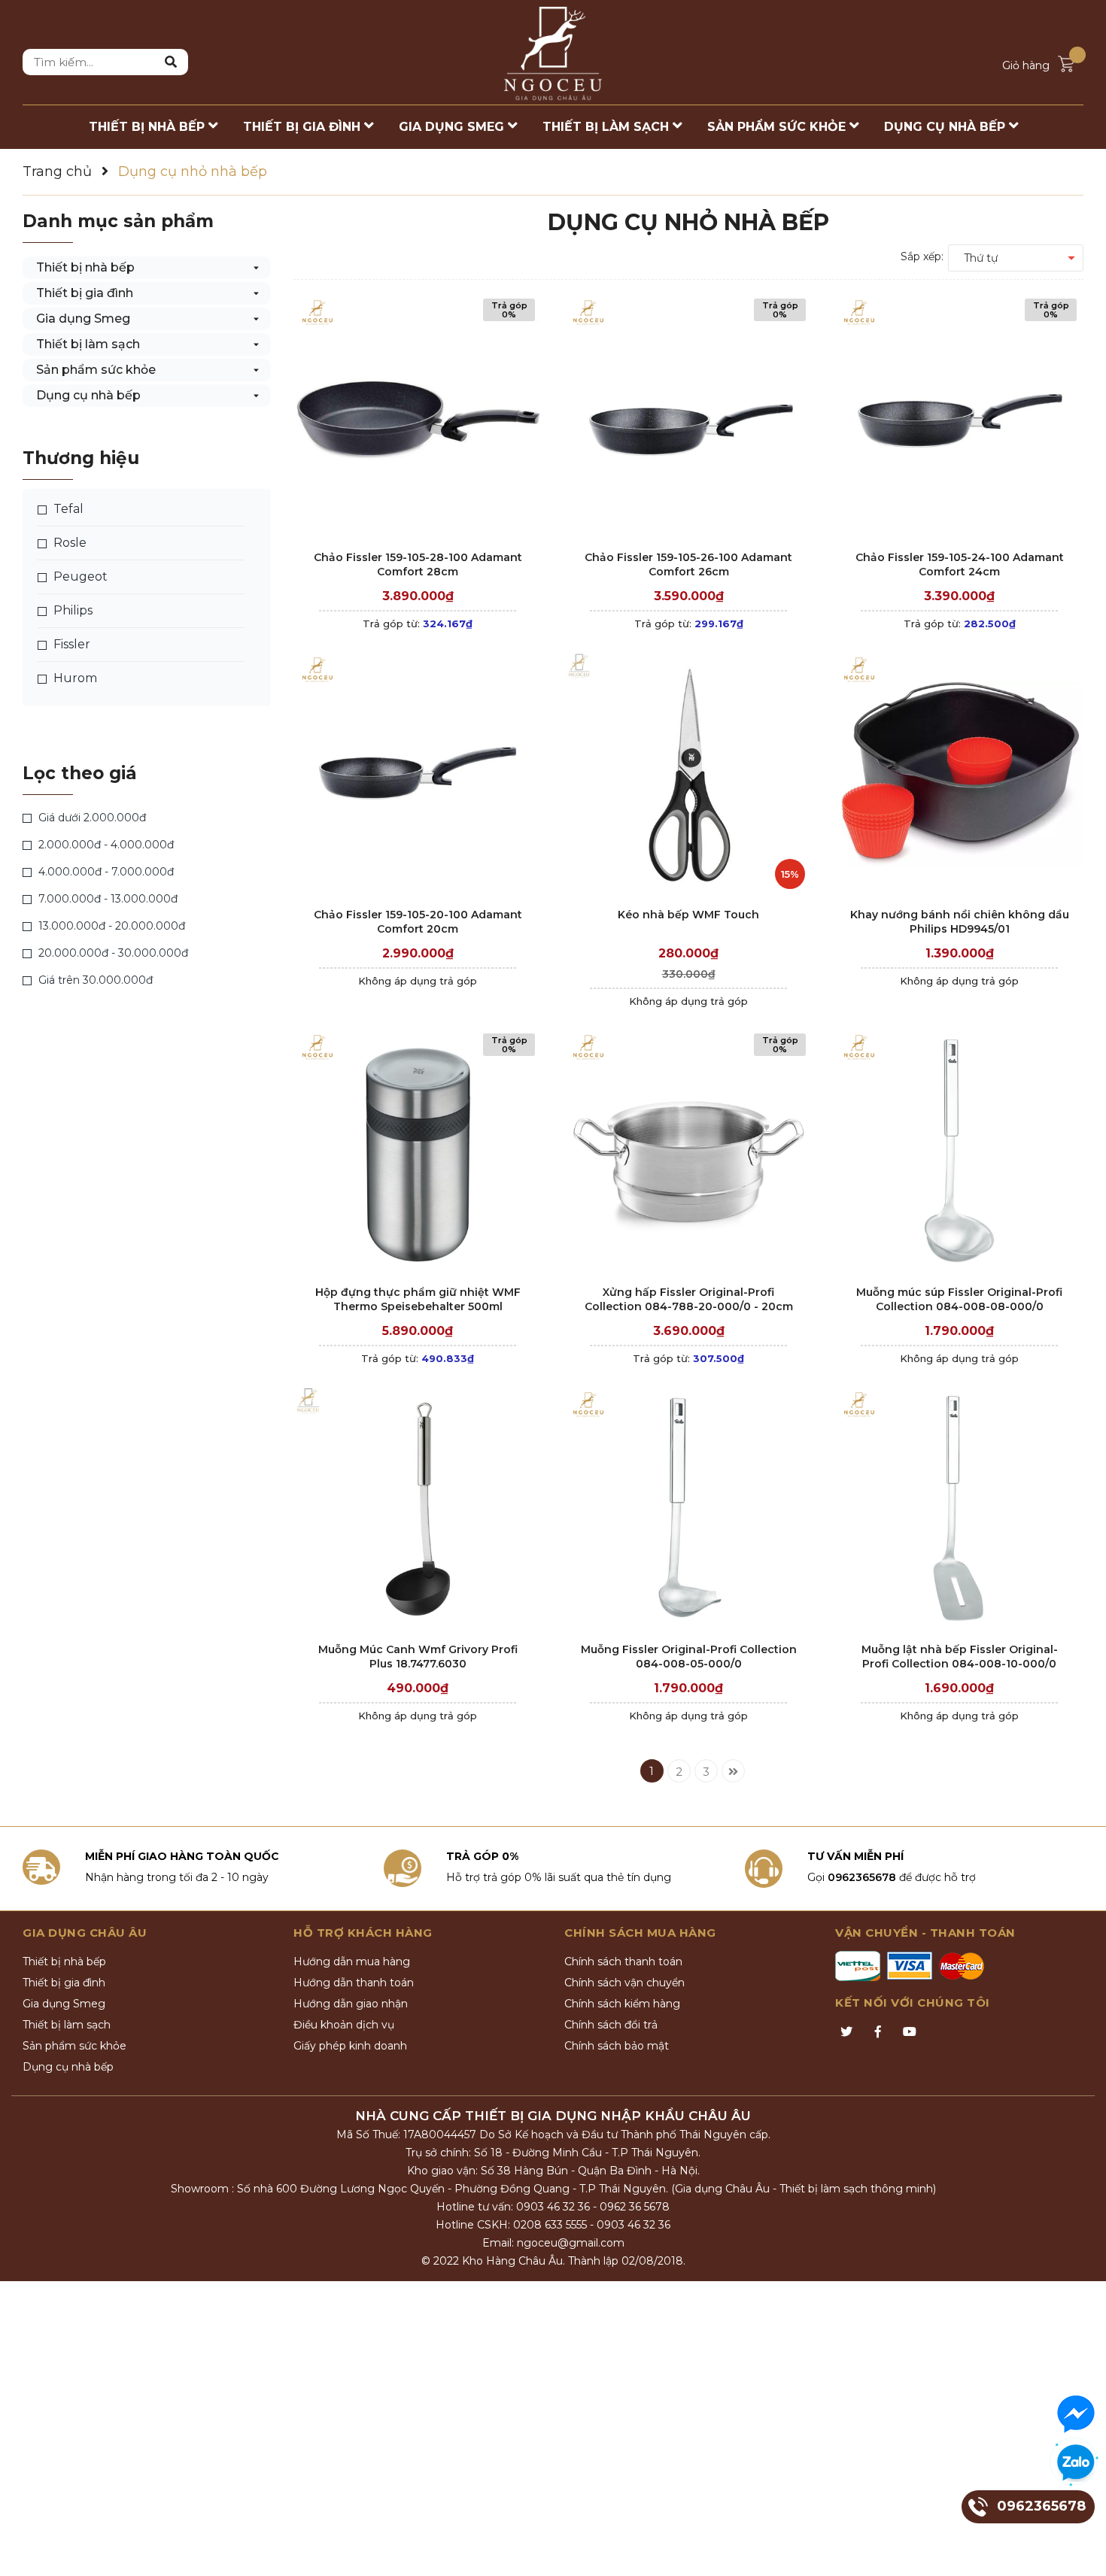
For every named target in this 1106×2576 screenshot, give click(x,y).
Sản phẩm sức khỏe (96, 370)
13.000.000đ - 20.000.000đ (110, 926)
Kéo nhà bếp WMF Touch (688, 915)
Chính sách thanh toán (623, 1962)
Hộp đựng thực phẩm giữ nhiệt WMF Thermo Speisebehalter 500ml (418, 1300)
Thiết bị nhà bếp (85, 267)
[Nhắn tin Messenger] (1076, 2414)
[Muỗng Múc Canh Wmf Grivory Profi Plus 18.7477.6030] (418, 1509)
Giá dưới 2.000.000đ (91, 818)
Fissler (70, 644)
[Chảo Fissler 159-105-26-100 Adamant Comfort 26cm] (688, 417)
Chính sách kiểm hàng (622, 2004)
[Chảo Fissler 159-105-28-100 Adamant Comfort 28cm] (418, 417)
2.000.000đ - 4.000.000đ (105, 845)
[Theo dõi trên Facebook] (878, 2032)
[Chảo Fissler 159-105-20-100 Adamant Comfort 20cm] (418, 774)
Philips (71, 610)
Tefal (67, 509)
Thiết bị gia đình (85, 293)
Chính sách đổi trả (611, 2025)
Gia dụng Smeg (83, 319)
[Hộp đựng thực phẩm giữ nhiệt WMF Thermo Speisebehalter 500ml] (418, 1152)
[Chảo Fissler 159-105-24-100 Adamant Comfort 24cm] (959, 417)
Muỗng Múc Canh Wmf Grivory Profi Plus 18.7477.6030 (418, 1657)
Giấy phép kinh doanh (350, 2046)
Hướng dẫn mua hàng (352, 1962)
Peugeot (79, 576)
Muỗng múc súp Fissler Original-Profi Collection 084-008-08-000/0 (959, 1300)
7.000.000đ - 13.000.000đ (106, 899)
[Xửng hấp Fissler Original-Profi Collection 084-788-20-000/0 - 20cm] (688, 1152)
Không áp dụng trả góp (418, 981)
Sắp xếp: (922, 256)
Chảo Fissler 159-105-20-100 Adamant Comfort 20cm (418, 922)
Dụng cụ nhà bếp (88, 395)
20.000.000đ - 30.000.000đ (112, 953)
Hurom (74, 678)
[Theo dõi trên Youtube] (910, 2032)
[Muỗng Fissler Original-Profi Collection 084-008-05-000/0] (688, 1509)
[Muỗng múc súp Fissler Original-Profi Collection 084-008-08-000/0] (959, 1152)
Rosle (68, 543)
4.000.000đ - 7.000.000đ (105, 872)
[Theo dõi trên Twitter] (846, 2032)
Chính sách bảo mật (617, 2046)
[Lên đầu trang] (1080, 2550)
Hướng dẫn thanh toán (354, 1983)
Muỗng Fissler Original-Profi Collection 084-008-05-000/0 (689, 1657)
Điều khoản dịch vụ (344, 2025)
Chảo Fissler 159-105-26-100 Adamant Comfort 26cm (688, 565)
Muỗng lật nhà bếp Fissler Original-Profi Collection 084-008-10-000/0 (960, 1657)
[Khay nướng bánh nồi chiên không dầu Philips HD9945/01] (959, 774)
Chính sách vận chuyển (624, 1983)
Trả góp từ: (418, 624)
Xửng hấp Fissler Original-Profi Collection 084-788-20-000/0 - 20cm (689, 1300)
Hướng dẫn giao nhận (351, 2004)
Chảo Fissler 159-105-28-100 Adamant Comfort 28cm (418, 565)
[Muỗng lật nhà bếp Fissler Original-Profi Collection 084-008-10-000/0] (959, 1509)
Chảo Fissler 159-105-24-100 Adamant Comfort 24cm (960, 565)
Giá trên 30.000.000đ (94, 980)
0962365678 (862, 1877)
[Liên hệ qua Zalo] (1076, 2463)
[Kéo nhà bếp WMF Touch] (688, 774)
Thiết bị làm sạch (88, 344)
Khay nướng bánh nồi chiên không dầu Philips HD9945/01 (960, 922)
